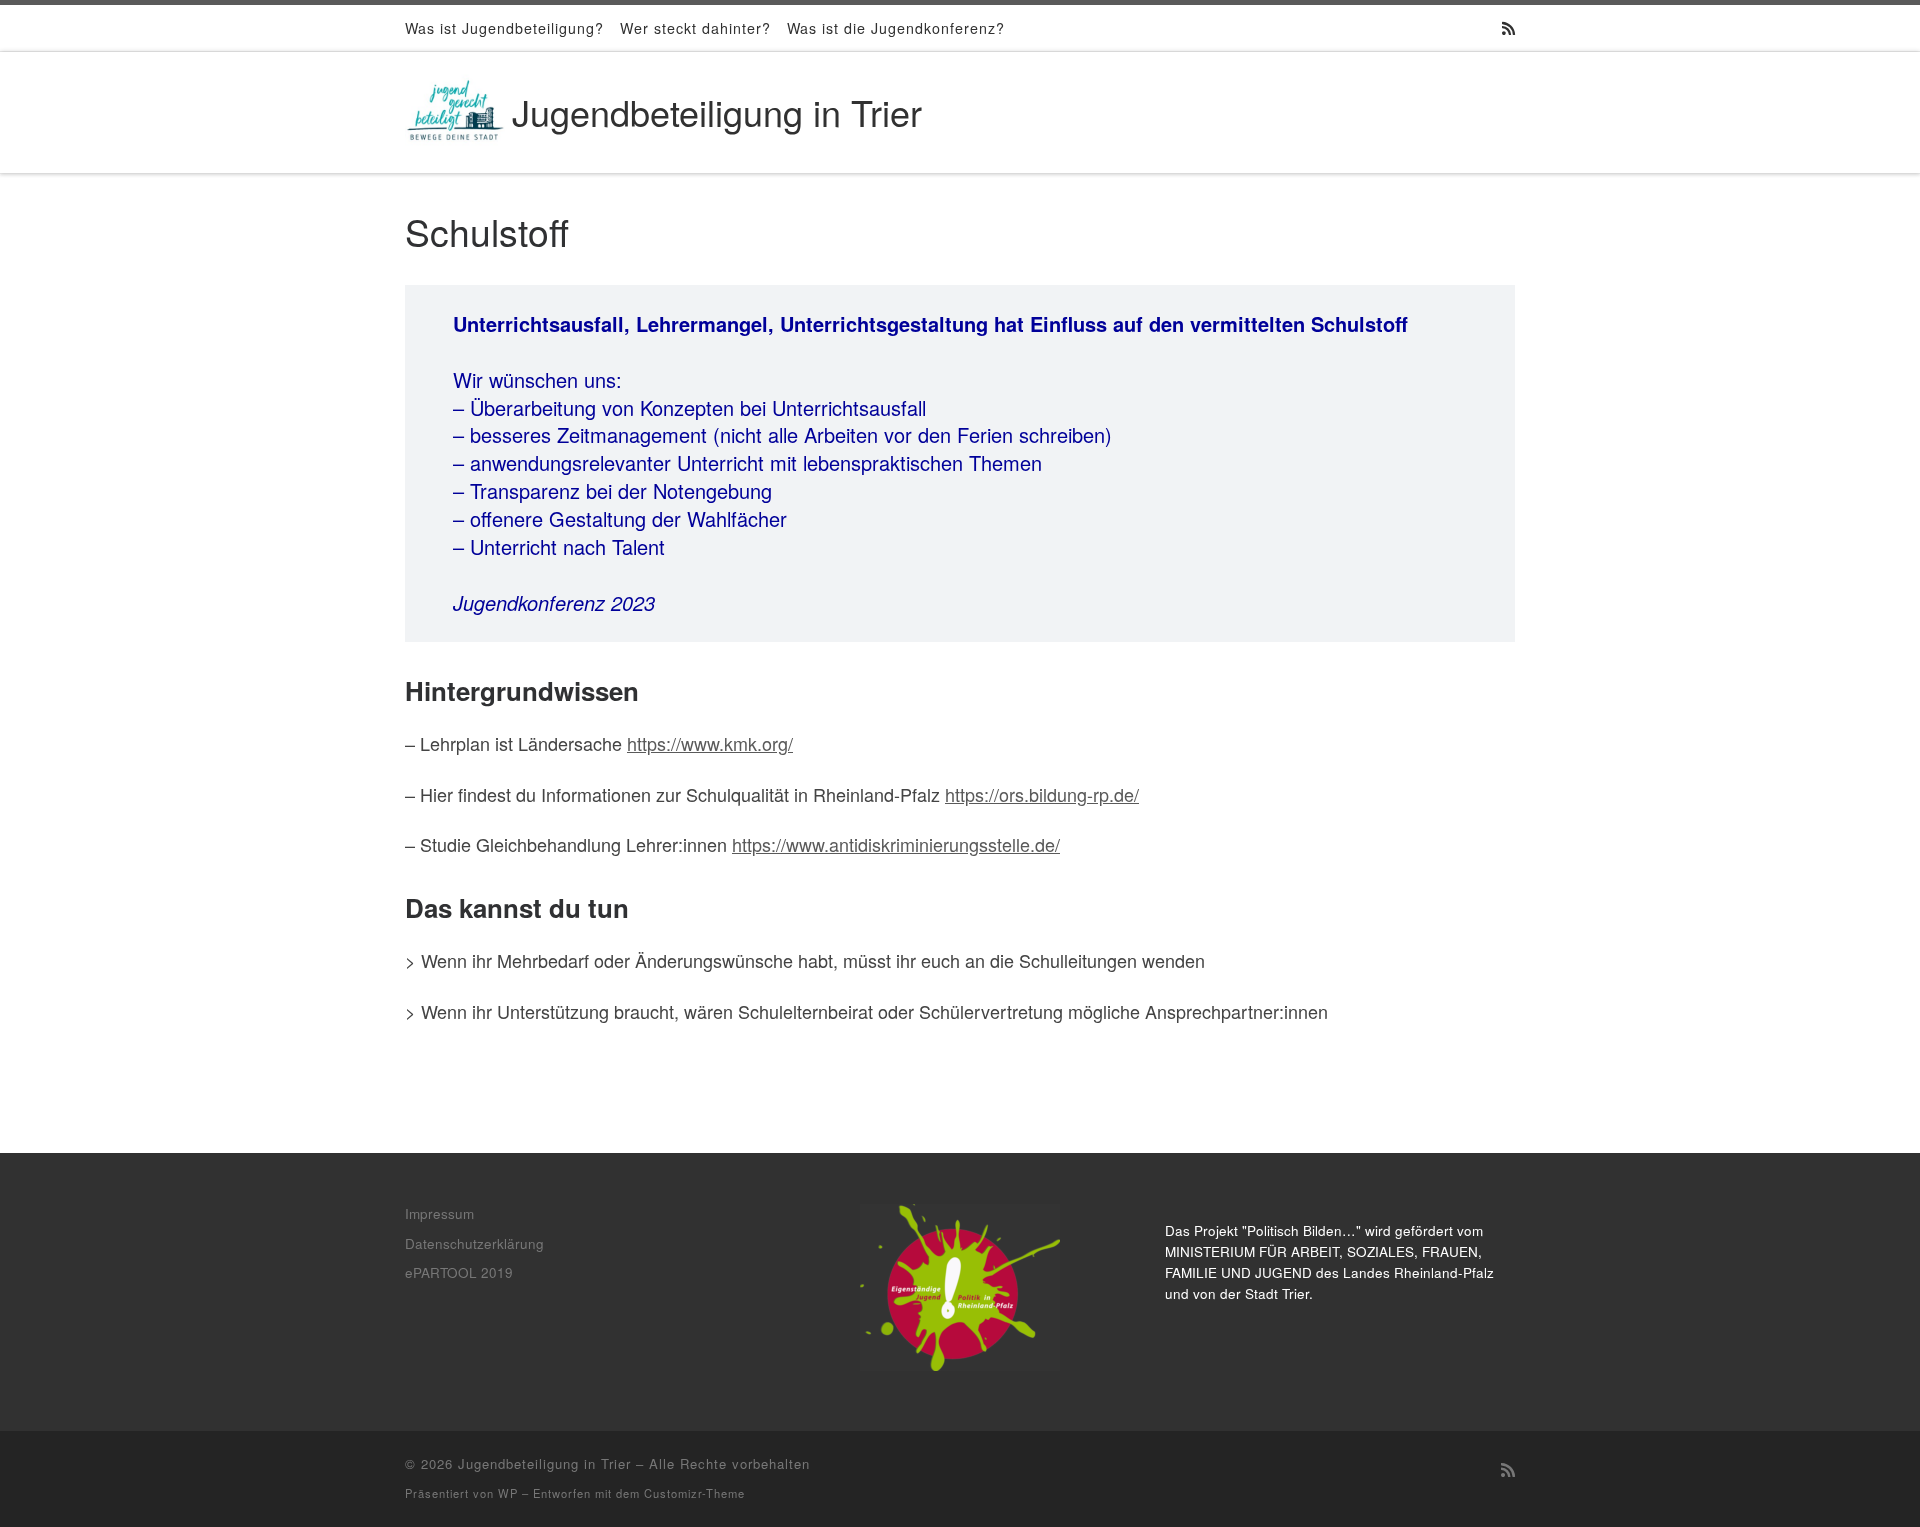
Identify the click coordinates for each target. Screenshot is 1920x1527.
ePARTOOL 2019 (459, 1272)
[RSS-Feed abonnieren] (1508, 27)
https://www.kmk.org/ (710, 743)
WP (508, 1493)
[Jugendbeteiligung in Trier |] (455, 106)
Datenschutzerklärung (474, 1243)
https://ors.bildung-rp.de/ (1042, 794)
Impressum (439, 1213)
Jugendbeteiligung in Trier (544, 1463)
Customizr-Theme (694, 1493)
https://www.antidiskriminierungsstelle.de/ (896, 844)
